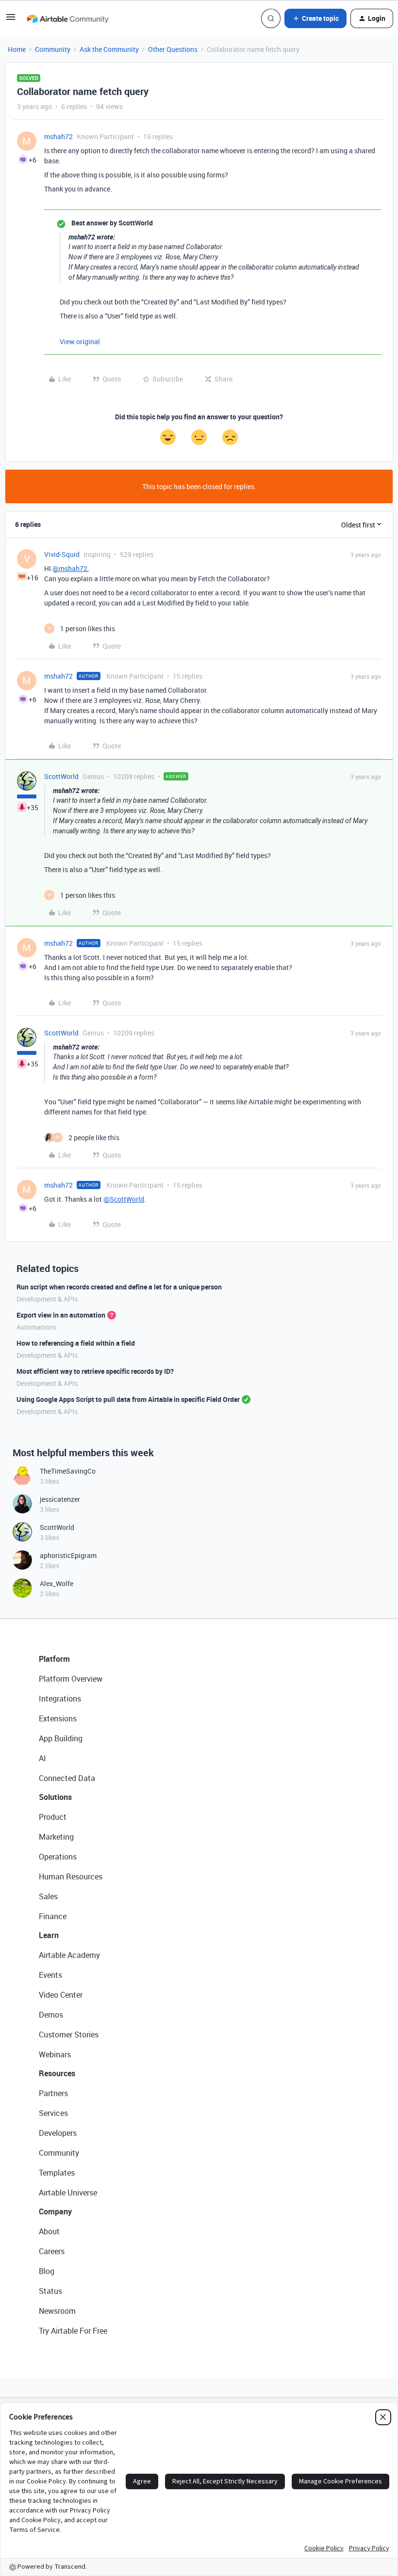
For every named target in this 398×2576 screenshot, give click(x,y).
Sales (48, 1896)
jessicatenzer (60, 1499)
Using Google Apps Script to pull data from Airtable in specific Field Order (128, 1399)
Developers (58, 2133)
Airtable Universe (68, 2193)
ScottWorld (61, 776)
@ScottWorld (124, 1199)
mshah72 (58, 136)
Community (53, 49)
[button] (11, 20)
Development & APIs (47, 1299)
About (49, 2231)
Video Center (61, 1995)
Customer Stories (69, 2035)
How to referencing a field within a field (76, 1343)
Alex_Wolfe (57, 1583)
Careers (52, 2251)
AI (42, 1758)
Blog (47, 2271)
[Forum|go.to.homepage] (67, 18)
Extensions (58, 1718)
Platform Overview (71, 1679)
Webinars (55, 2054)
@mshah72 (70, 568)
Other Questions (173, 49)
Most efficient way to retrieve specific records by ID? (95, 1371)
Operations (58, 1857)
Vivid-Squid (62, 554)
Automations (36, 1327)
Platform (54, 1659)
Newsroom (57, 2311)
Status (50, 2291)
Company (55, 2211)
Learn (49, 1935)
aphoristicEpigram (68, 1555)
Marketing (56, 1837)
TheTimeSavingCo (68, 1471)
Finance (53, 1916)
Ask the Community (109, 49)
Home (17, 49)
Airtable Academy (69, 1955)
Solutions (55, 1797)
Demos (51, 2015)
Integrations (60, 1699)
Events (50, 1975)
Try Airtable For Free (73, 2331)
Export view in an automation (61, 1315)
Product (53, 1817)
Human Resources (71, 1876)
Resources (57, 2073)
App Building (61, 1738)
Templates (57, 2173)
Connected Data (67, 1778)
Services (53, 2113)
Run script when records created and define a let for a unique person (119, 1287)
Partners (53, 2093)
